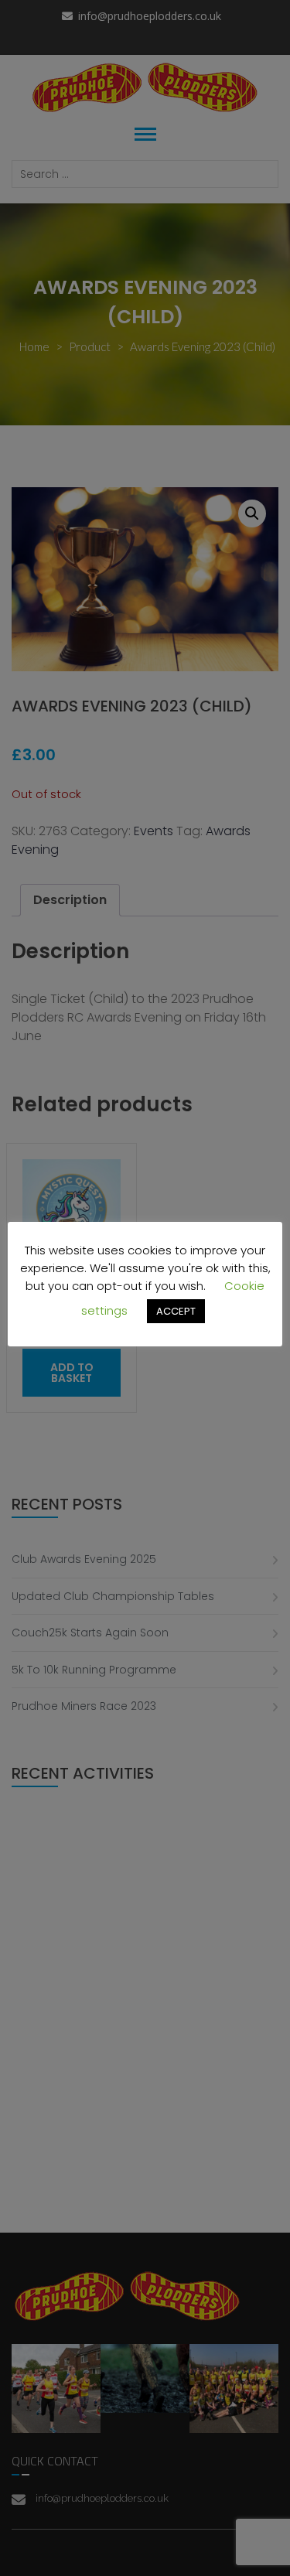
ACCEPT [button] (176, 1311)
